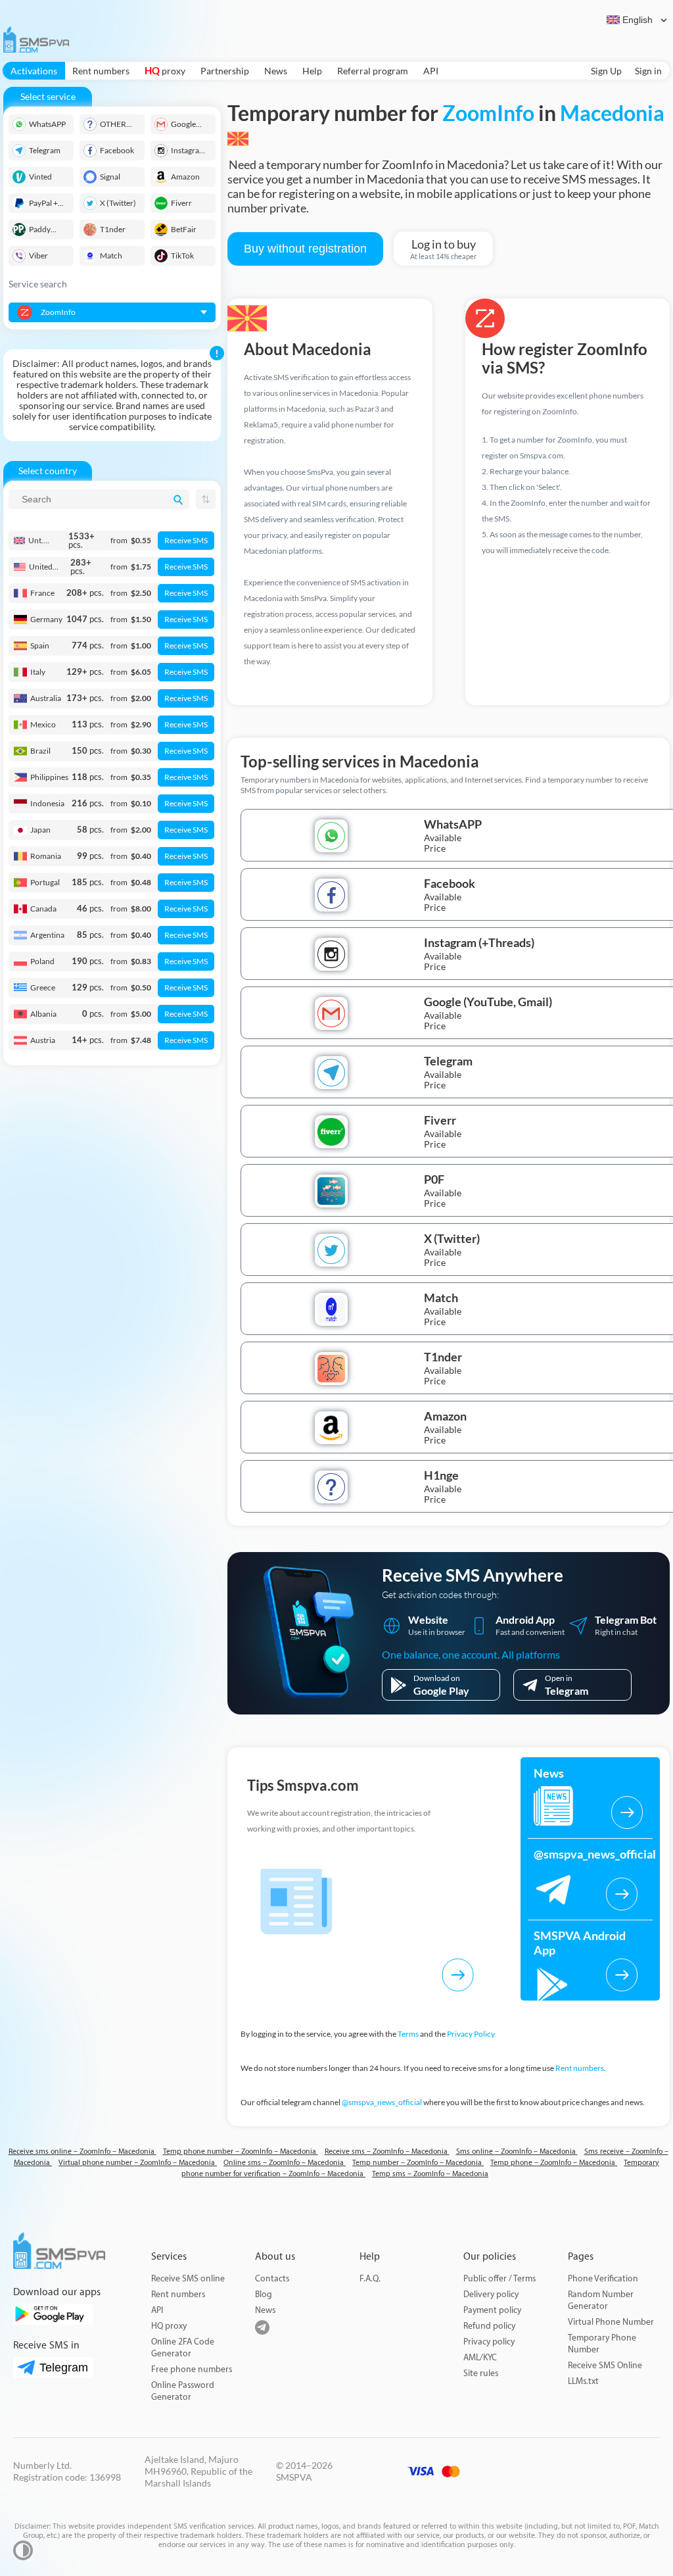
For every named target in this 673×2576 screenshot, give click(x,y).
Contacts (272, 2278)
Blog (264, 2294)
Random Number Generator (601, 2300)
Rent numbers (101, 71)
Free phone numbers (192, 2369)
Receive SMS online (188, 2278)
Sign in (648, 71)
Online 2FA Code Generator (183, 2347)
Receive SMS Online (605, 2365)
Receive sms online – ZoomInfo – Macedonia (82, 2151)
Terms (408, 2034)
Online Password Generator (183, 2391)
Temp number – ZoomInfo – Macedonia (418, 2163)
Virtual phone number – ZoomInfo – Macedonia (138, 2163)
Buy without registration (305, 249)
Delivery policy (491, 2294)
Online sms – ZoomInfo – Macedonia (285, 2163)
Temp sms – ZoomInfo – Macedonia (430, 2174)
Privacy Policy (471, 2034)
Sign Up (606, 71)
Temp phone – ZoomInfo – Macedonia (554, 2163)
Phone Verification (603, 2278)
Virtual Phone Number (611, 2322)
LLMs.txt (583, 2381)
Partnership (225, 71)
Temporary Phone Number (602, 2344)
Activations (34, 71)
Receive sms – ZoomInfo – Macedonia (387, 2151)
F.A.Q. (370, 2278)
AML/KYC (480, 2357)
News (276, 71)
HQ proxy (169, 2326)
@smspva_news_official (382, 2102)
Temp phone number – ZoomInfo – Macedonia (241, 2151)
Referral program (373, 71)
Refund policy (489, 2326)
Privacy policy (489, 2342)
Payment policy (492, 2310)
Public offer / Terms (499, 2278)
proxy (165, 71)
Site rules (481, 2373)
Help (312, 71)
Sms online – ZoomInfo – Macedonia (517, 2151)
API (431, 71)
